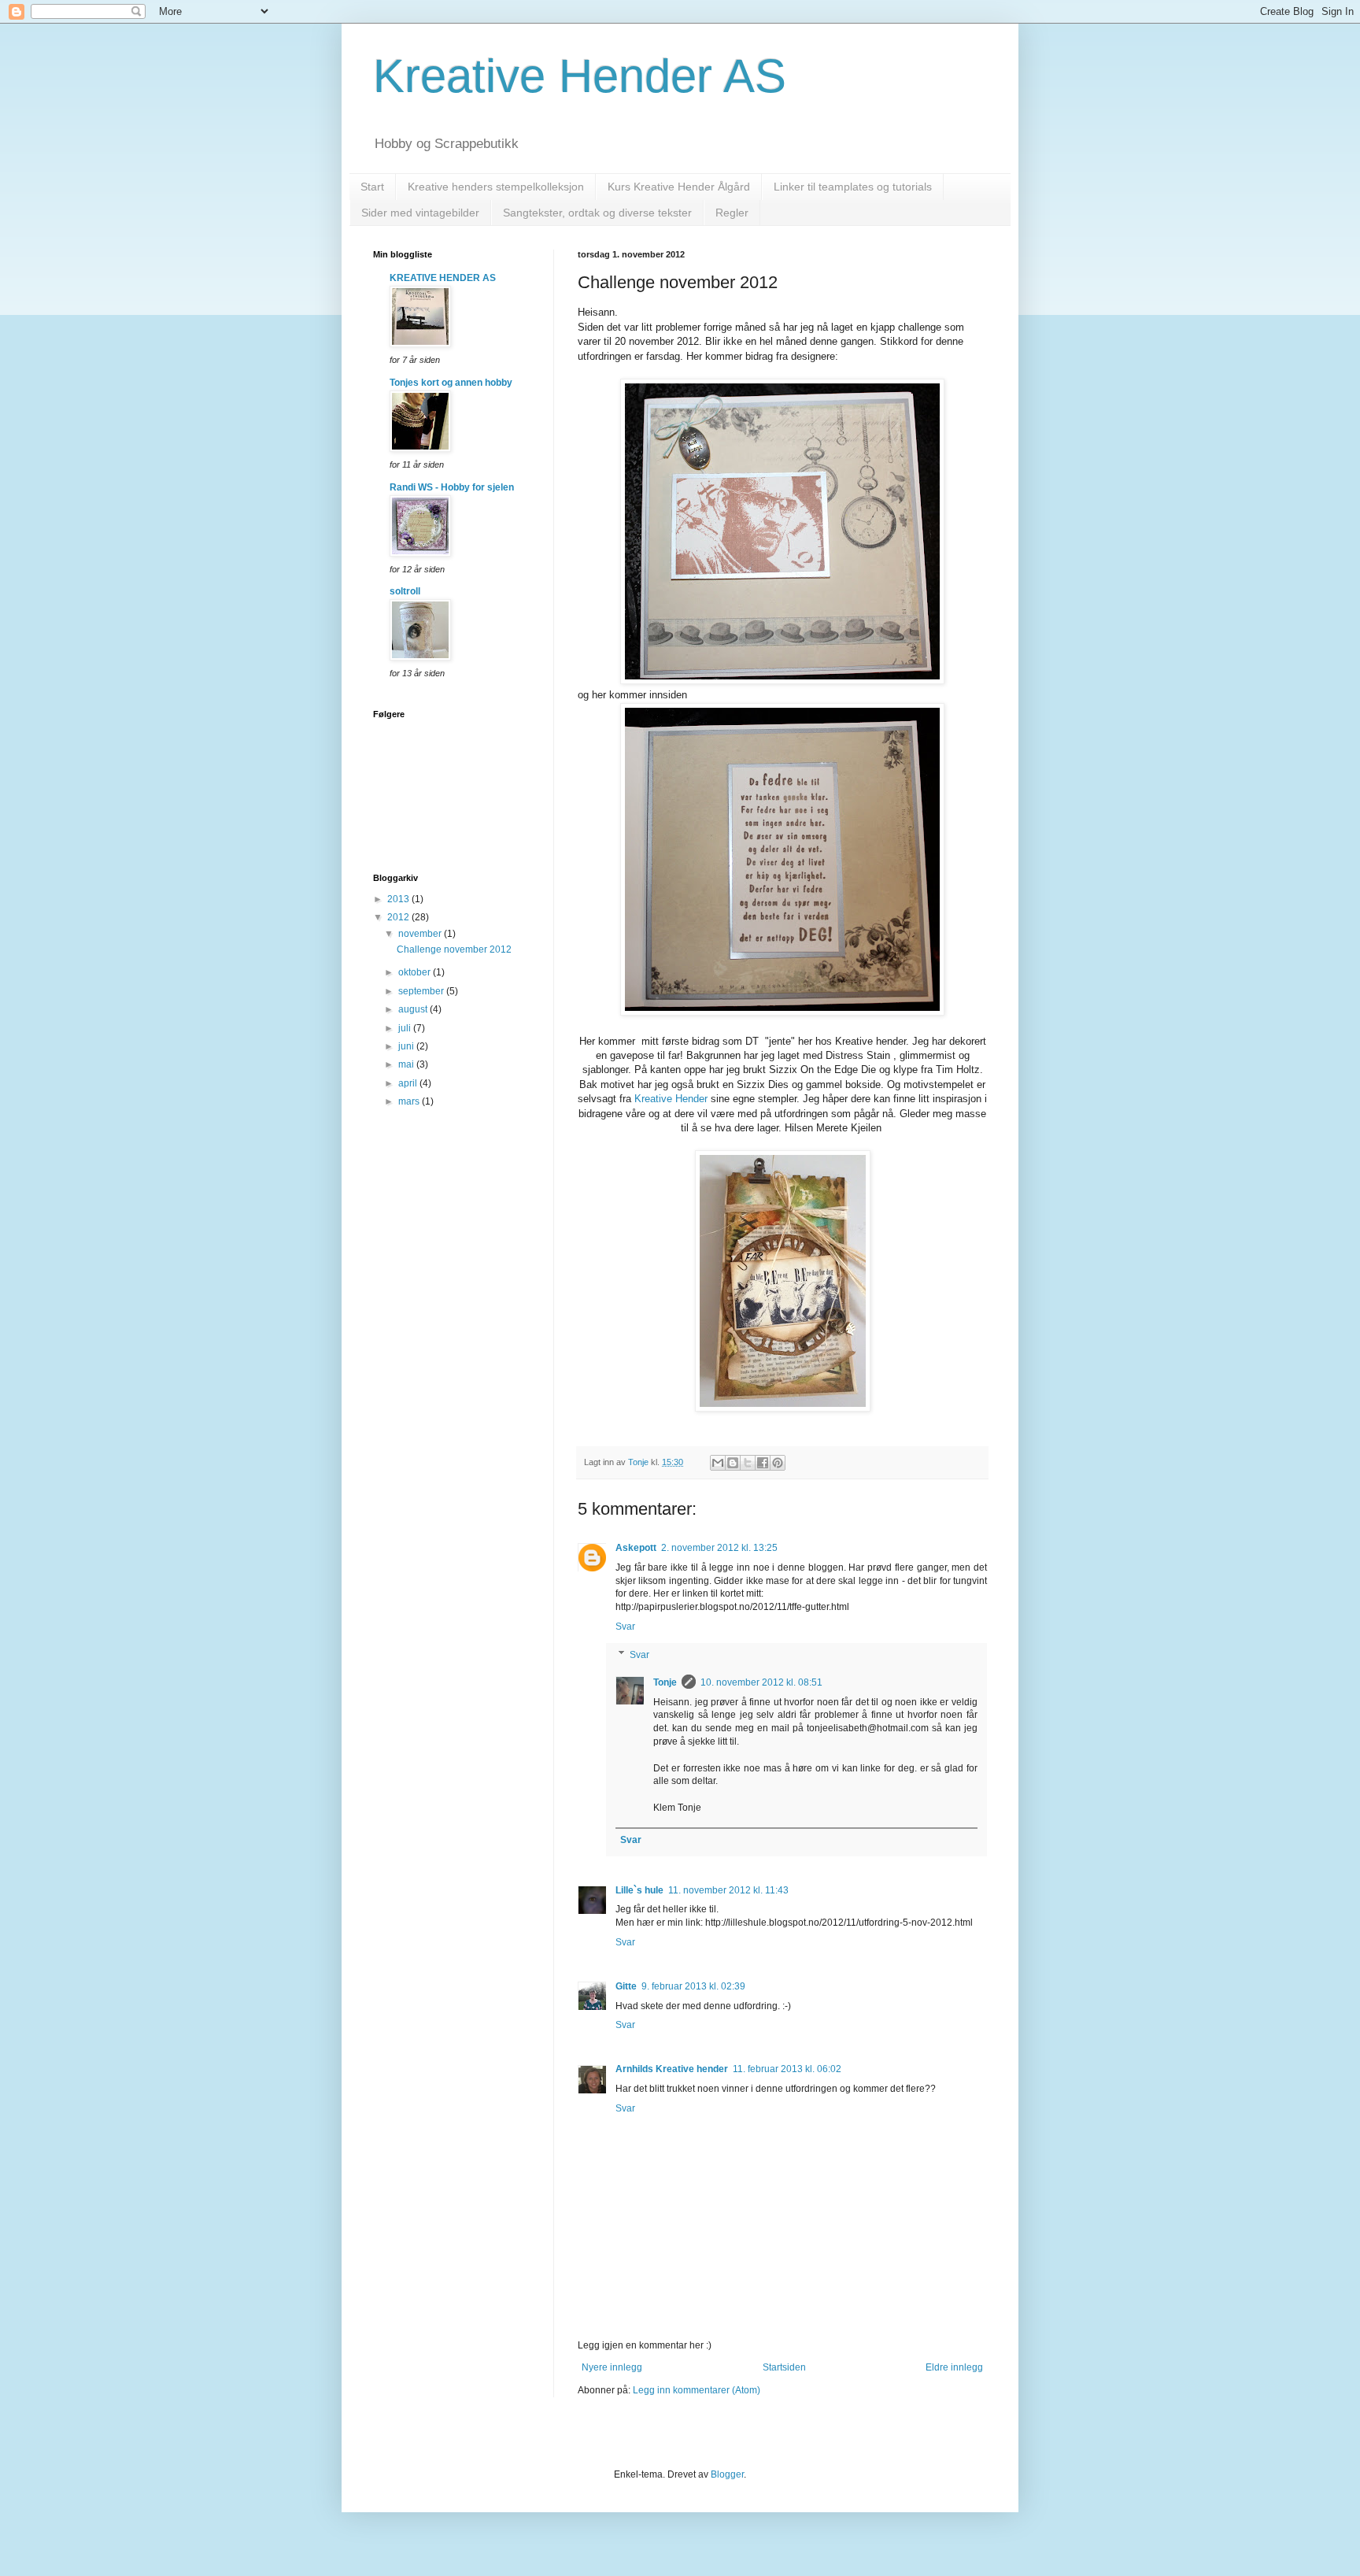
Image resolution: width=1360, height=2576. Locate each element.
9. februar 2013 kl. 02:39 (693, 1986)
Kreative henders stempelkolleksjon (496, 187)
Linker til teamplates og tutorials (853, 187)
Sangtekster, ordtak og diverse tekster (597, 213)
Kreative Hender (671, 1099)
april (409, 1083)
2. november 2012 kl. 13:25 (719, 1548)
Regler (732, 213)
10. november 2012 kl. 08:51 (761, 1682)
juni (407, 1046)
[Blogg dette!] (733, 1463)
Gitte (626, 1986)
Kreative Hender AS (580, 76)
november (421, 934)
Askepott (636, 1548)
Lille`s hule (639, 1890)
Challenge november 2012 (454, 949)
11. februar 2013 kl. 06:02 (787, 2069)
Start (372, 187)
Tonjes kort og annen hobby (451, 383)
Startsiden (784, 2367)
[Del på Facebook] (763, 1463)
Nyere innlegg (612, 2367)
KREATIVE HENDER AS (443, 278)
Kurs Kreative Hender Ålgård (679, 187)
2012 (399, 917)
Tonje (665, 1682)
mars (410, 1101)
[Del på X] (748, 1463)
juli (406, 1028)
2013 (399, 899)
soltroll (405, 591)
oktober (416, 972)
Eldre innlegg (954, 2367)
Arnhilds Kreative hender (672, 2069)
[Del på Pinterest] (778, 1463)
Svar (625, 1627)
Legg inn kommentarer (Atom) (697, 2390)
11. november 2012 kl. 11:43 (728, 1890)
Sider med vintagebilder (420, 213)
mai (407, 1064)
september (422, 991)
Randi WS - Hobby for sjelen (452, 487)
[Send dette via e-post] (718, 1463)
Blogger (727, 2474)
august (414, 1009)
